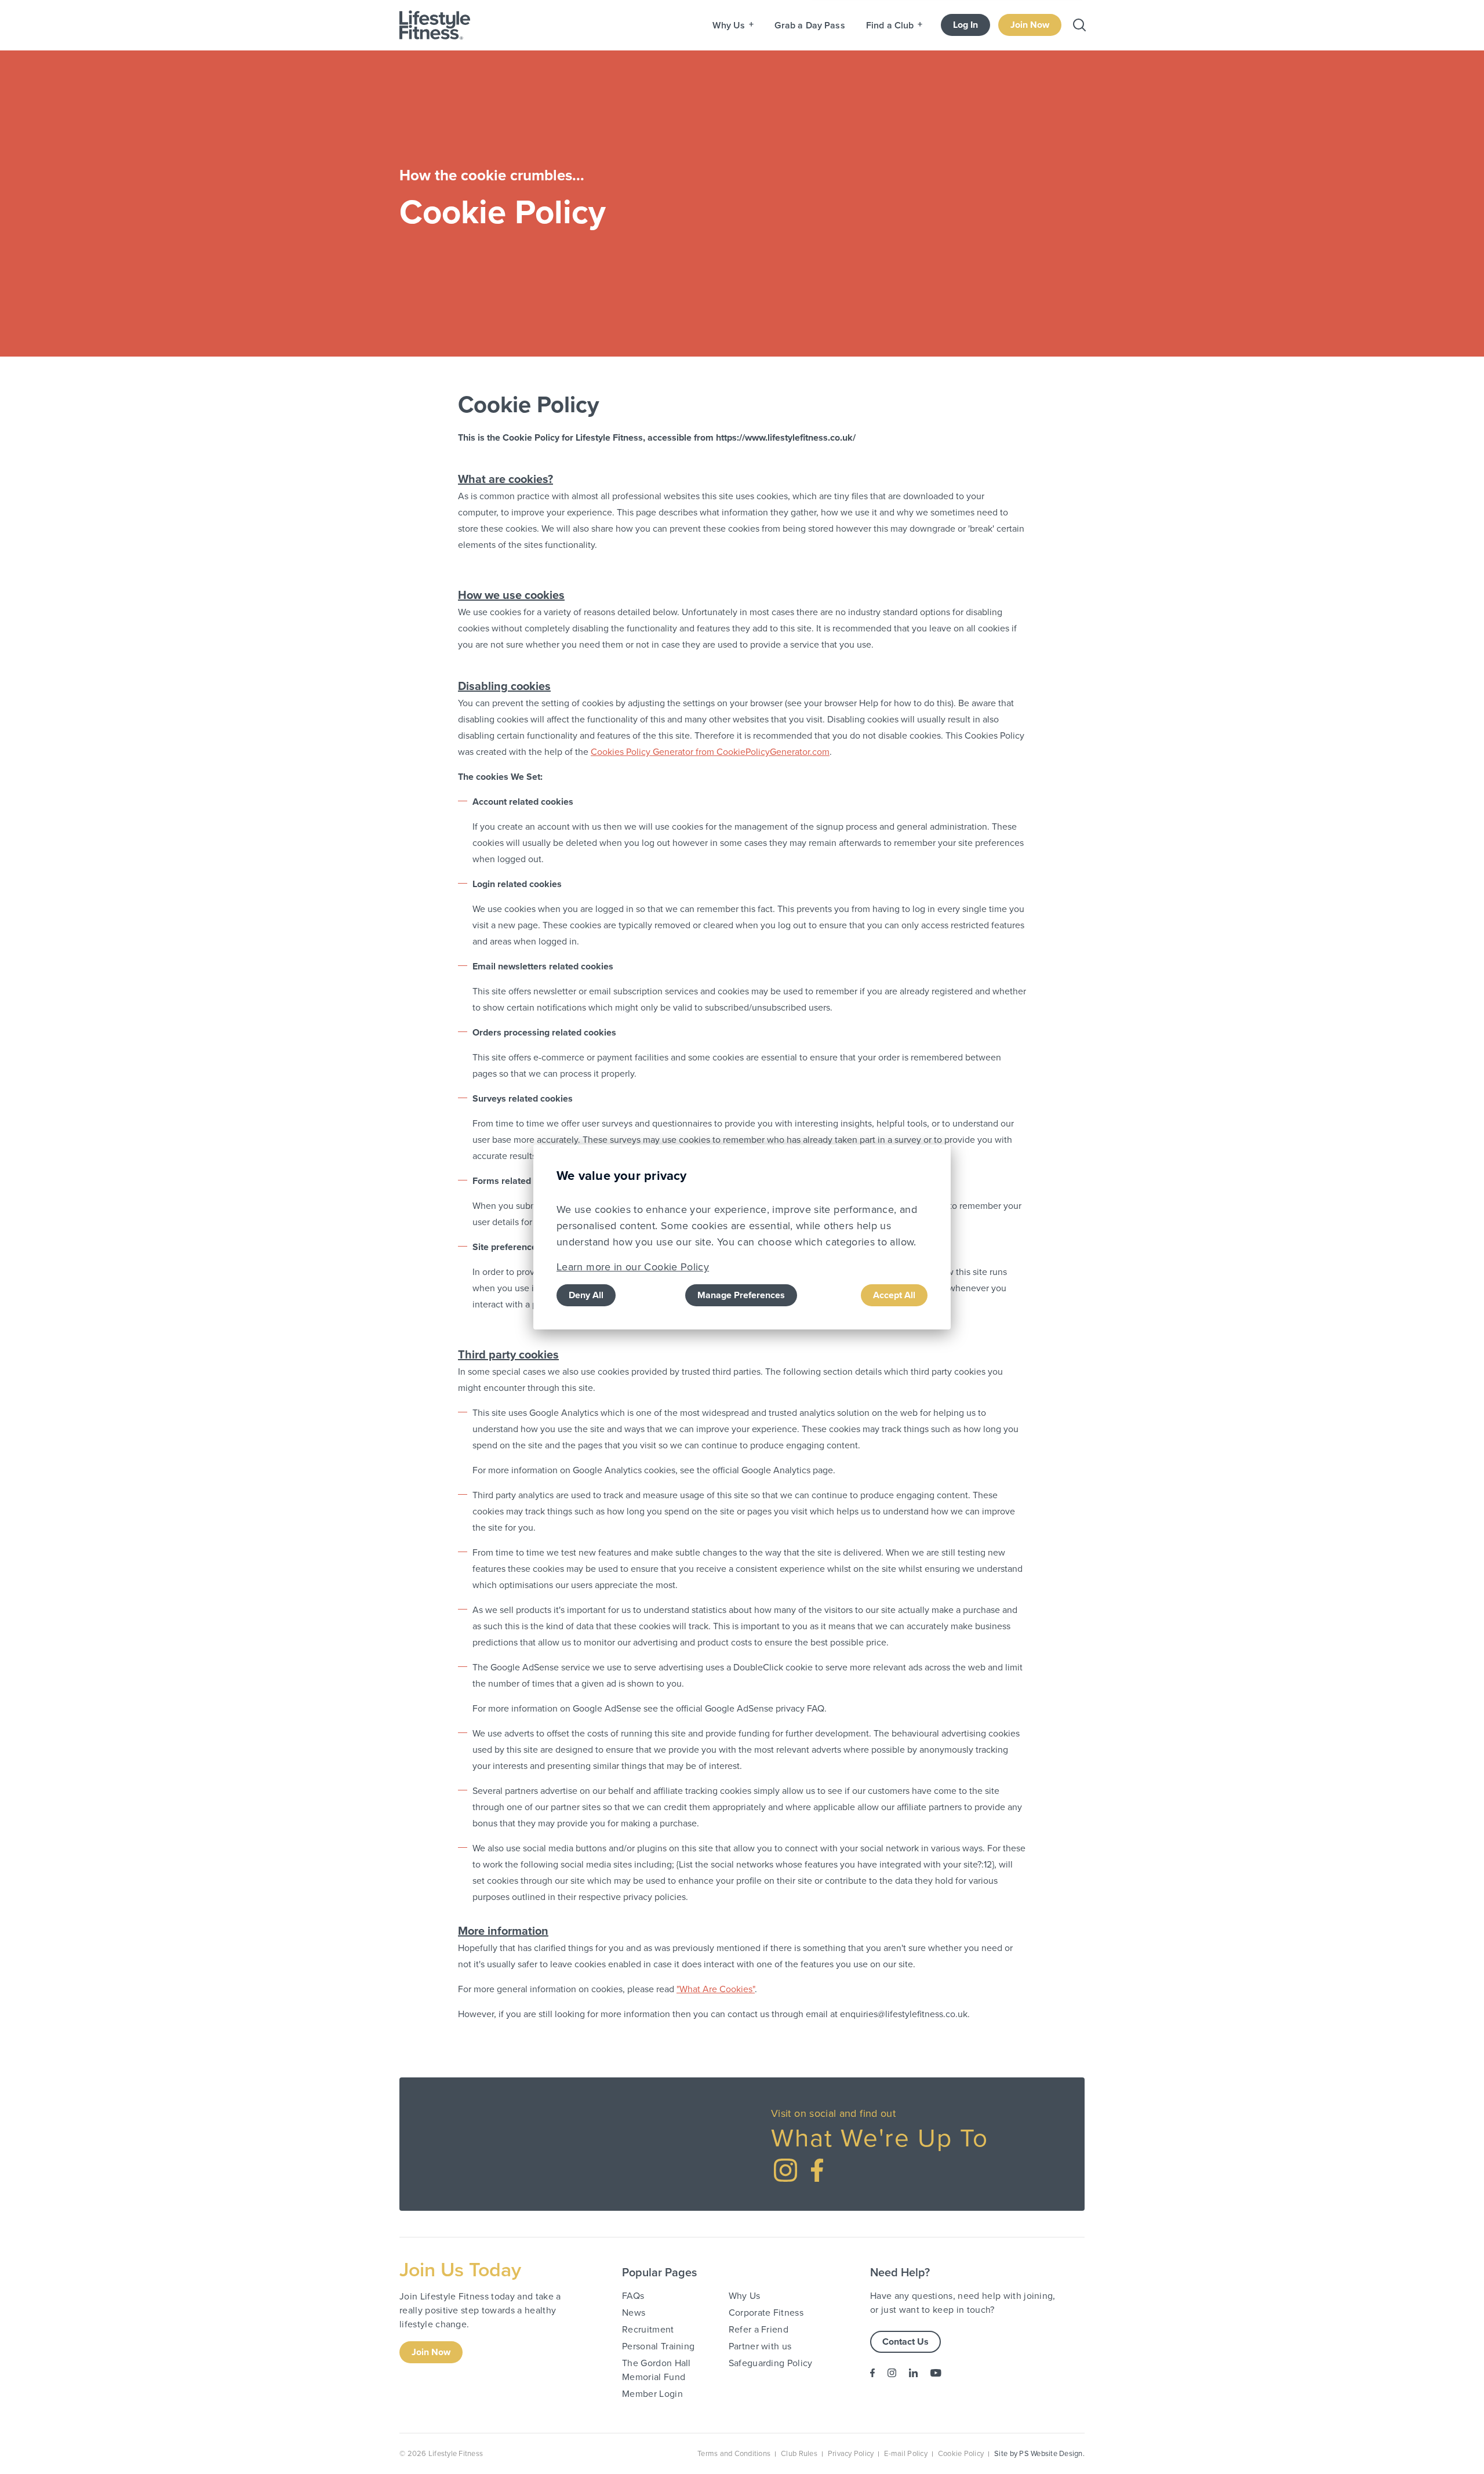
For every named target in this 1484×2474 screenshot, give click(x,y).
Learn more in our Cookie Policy (633, 1267)
